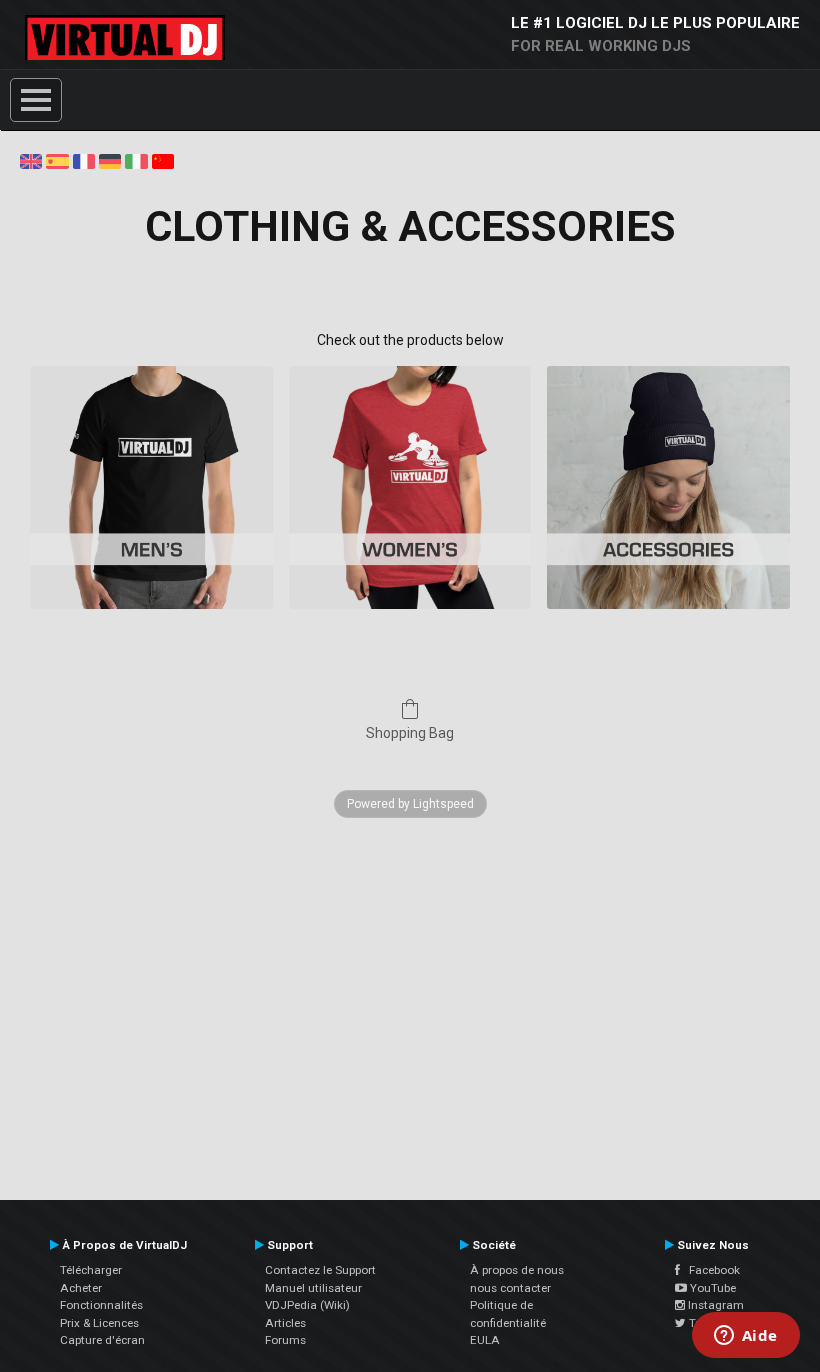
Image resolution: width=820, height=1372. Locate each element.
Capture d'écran (102, 1340)
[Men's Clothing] (151, 487)
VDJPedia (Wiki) (307, 1305)
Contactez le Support (320, 1270)
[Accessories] (668, 487)
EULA (485, 1340)
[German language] (110, 160)
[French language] (84, 160)
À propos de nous (517, 1270)
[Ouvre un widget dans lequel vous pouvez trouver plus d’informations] (745, 1337)
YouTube (711, 1288)
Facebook (710, 1270)
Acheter (81, 1288)
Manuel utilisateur (313, 1288)
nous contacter (510, 1288)
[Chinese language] (163, 160)
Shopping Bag (410, 733)
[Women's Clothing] (410, 487)
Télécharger (91, 1270)
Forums (285, 1340)
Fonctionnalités (101, 1305)
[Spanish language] (57, 160)
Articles (285, 1323)
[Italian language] (136, 160)
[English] (31, 160)
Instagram (714, 1305)
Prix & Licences (99, 1323)
